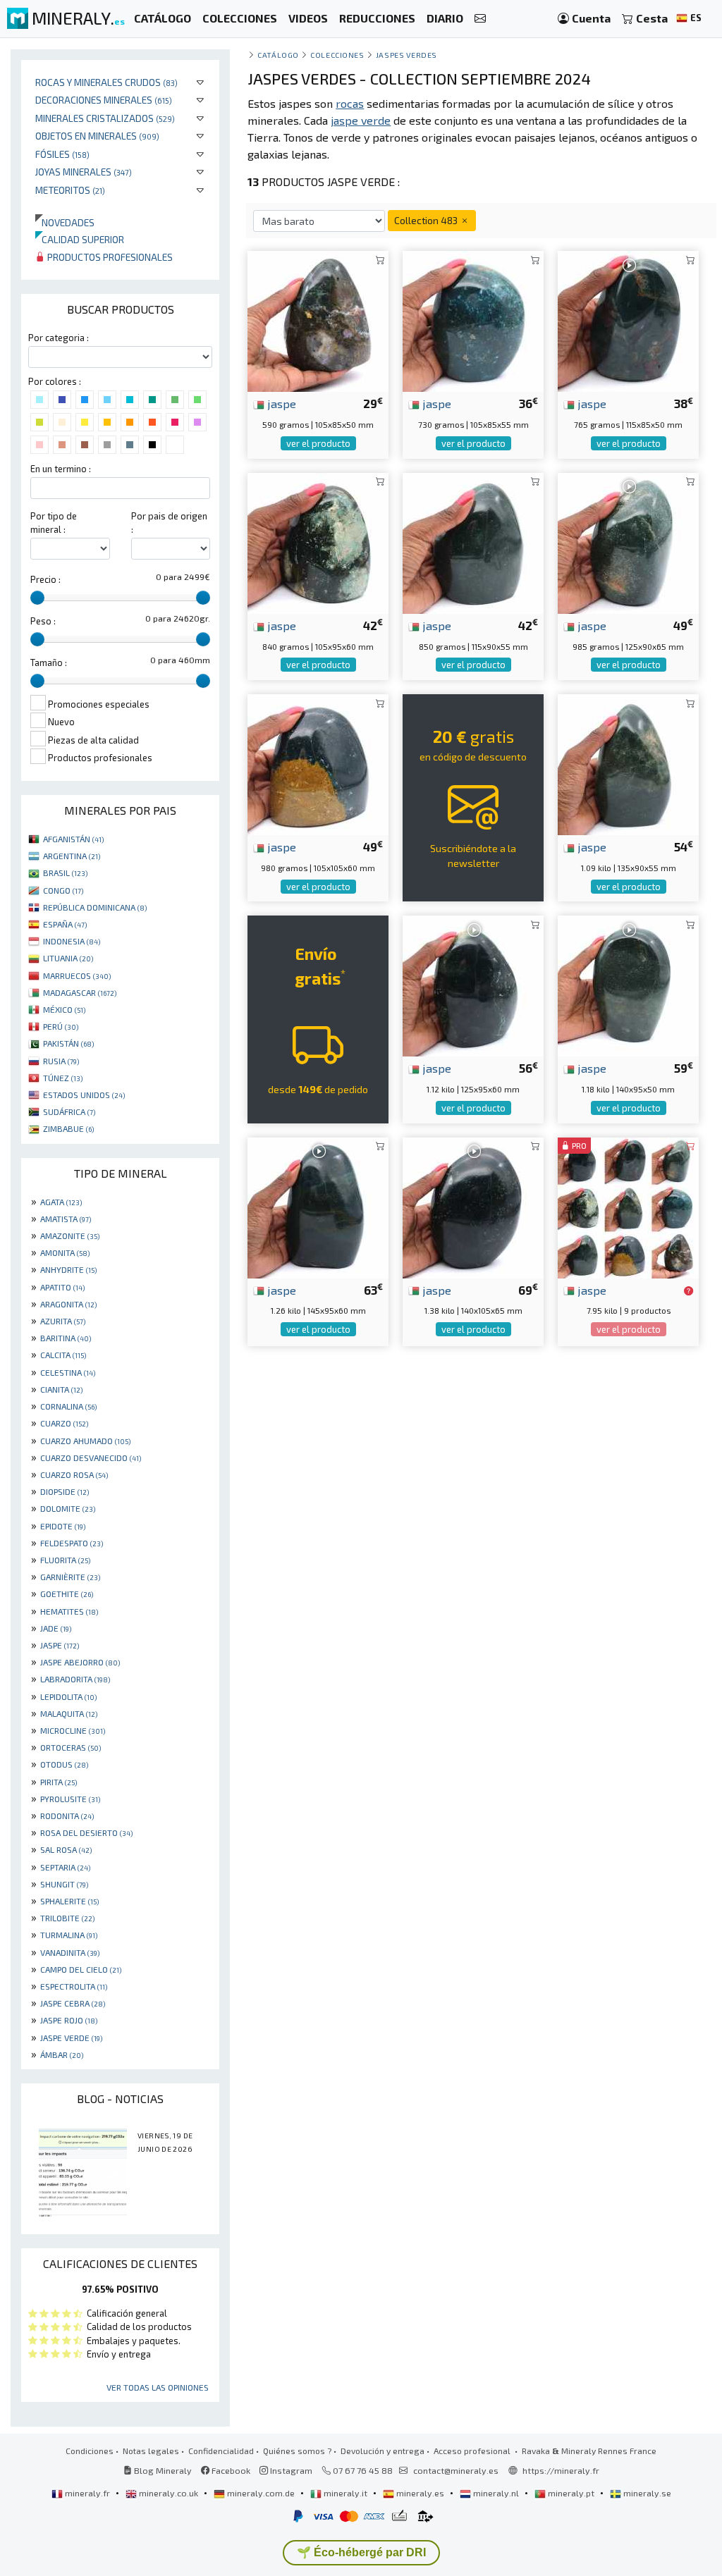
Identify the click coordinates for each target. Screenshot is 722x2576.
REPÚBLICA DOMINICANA (95, 907)
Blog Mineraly (162, 2470)
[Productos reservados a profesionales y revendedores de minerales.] (689, 1291)
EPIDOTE (63, 1526)
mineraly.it (345, 2493)
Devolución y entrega (383, 2451)
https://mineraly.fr (561, 2470)
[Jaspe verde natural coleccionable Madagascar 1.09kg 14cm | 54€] (628, 763)
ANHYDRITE (68, 1269)
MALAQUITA (69, 1713)
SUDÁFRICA (69, 1111)
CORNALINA (68, 1406)
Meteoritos (70, 190)
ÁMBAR (62, 2054)
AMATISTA (66, 1219)
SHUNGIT (64, 1884)
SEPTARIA (65, 1867)
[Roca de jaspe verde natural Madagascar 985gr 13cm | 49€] (628, 542)
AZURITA (63, 1321)
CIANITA (61, 1389)
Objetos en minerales (97, 136)
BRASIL (65, 873)
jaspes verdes (406, 55)
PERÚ (61, 1026)
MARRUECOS (77, 975)
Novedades (65, 222)
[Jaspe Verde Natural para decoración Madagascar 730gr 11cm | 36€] (473, 320)
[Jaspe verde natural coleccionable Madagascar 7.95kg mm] (628, 1206)
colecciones (337, 55)
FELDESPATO (72, 1543)
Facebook (230, 2470)
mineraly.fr (87, 2493)
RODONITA (67, 1816)
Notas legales (151, 2451)
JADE (56, 1628)
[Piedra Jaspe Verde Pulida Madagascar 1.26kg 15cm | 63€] (318, 1206)
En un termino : (61, 469)
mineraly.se (646, 2493)
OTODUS (64, 1764)
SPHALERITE (69, 1901)
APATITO (62, 1287)
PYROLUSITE (70, 1799)
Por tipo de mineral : (54, 523)
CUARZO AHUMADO (85, 1441)
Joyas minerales (84, 172)
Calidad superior (80, 239)
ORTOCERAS (71, 1747)
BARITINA (66, 1338)
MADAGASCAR (80, 992)
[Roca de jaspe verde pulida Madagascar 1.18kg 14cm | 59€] (628, 984)
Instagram (290, 2470)
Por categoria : (59, 338)
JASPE (60, 1645)
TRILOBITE (67, 1918)
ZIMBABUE (68, 1128)
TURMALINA (69, 1935)
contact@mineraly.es (456, 2470)
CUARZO (64, 1423)
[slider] (37, 598)
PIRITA (59, 1782)
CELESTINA (68, 1372)
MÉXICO (64, 1009)
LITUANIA (68, 958)
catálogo (278, 55)
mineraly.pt (571, 2493)
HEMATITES (69, 1611)
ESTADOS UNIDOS (84, 1095)
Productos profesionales (109, 257)
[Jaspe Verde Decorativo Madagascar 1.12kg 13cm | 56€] (473, 984)
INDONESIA (72, 941)
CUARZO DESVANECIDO (91, 1458)
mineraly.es (420, 2493)
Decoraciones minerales (104, 100)
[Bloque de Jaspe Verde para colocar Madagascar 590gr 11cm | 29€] (318, 320)
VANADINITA (70, 1952)
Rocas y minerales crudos (106, 82)
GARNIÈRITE (70, 1577)
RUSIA (61, 1061)
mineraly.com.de (261, 2493)
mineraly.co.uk (169, 2493)
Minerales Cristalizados (105, 118)
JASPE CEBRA (73, 2003)
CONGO (63, 890)
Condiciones (90, 2451)
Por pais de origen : (169, 523)
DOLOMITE (68, 1508)
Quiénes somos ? (297, 2451)
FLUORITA (65, 1560)
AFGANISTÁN (73, 839)
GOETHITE (67, 1594)
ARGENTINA (72, 856)
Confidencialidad (221, 2451)
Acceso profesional (473, 2451)
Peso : (43, 621)
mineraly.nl (496, 2493)
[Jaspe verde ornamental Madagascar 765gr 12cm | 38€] (628, 320)
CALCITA (63, 1355)
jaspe (280, 403)
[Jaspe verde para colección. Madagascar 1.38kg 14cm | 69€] (473, 1206)
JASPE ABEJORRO (80, 1662)
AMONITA (65, 1252)
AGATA (61, 1202)
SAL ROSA (66, 1849)
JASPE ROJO (69, 2020)
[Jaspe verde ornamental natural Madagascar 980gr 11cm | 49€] (318, 763)
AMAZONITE (70, 1235)
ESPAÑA (65, 924)
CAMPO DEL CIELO (81, 1969)
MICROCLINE (73, 1730)
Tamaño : (49, 663)
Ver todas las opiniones (158, 2387)
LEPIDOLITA (68, 1696)
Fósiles (62, 154)
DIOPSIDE (65, 1491)
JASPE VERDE (71, 2038)
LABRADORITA (75, 1679)
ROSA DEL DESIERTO (86, 1832)
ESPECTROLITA (74, 1986)
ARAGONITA (68, 1304)
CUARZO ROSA (74, 1474)
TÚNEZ (63, 1078)
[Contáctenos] (480, 19)
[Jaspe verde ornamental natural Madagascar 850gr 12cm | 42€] (473, 542)
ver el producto (318, 443)
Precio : (45, 579)
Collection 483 (427, 220)
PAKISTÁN (68, 1043)
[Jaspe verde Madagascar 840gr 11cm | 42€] (318, 542)
